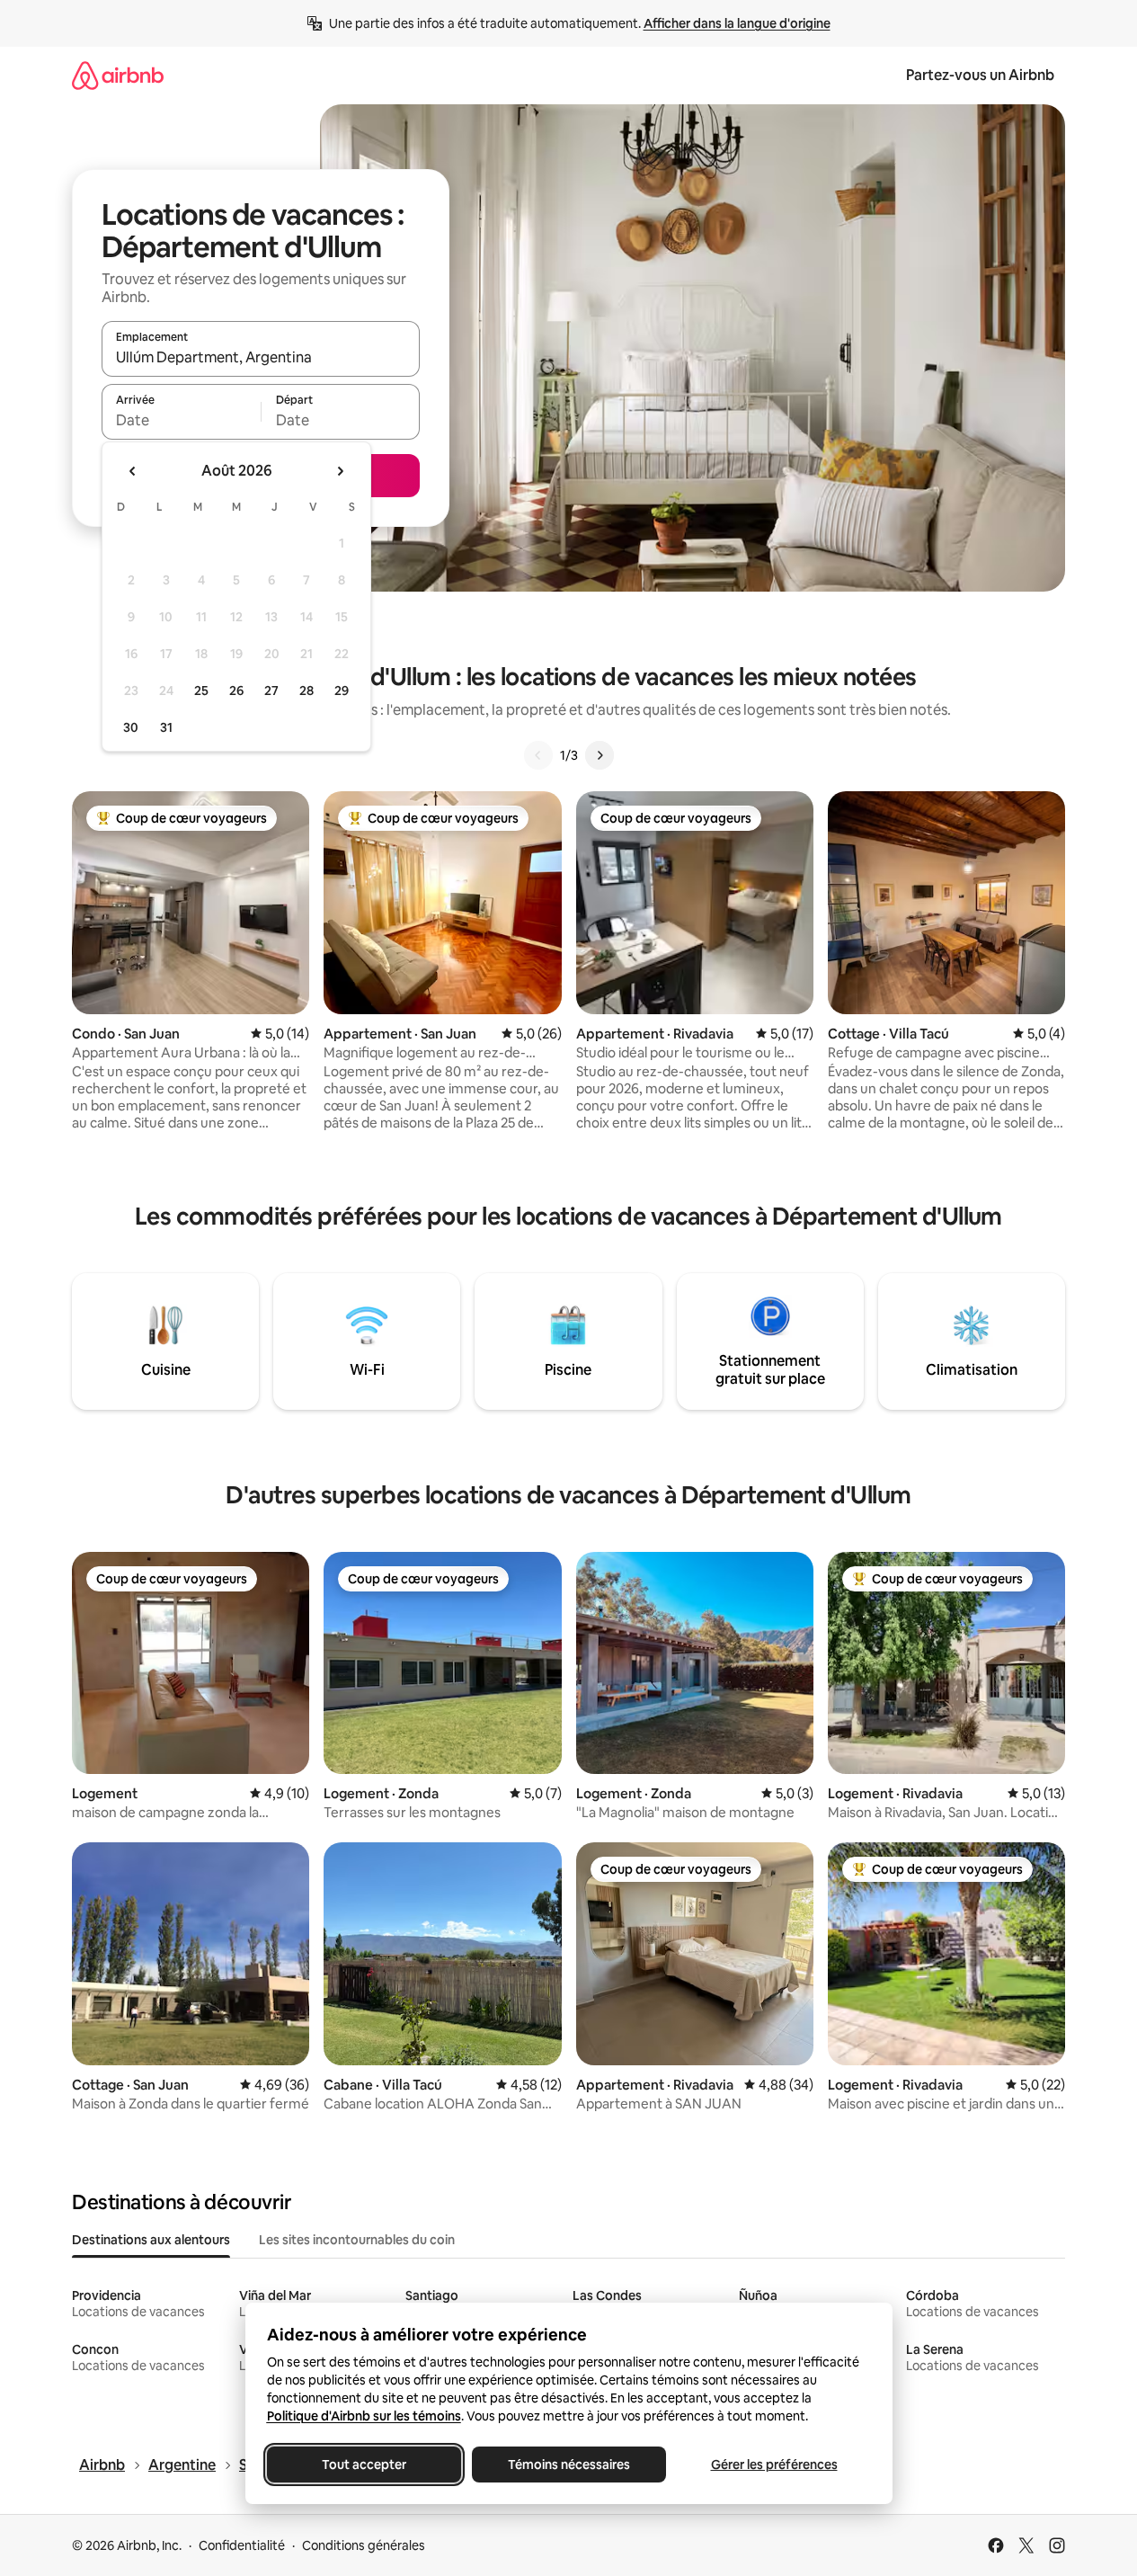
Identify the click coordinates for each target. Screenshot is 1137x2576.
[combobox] (261, 357)
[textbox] (181, 420)
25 (201, 691)
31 (166, 727)
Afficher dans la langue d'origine (737, 23)
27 (271, 691)
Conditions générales (364, 2545)
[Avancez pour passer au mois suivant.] (340, 471)
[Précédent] (538, 755)
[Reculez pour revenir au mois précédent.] (133, 471)
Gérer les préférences (773, 2465)
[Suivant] (600, 755)
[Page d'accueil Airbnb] (118, 75)
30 (131, 727)
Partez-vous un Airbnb (980, 75)
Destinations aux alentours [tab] (151, 2240)
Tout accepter (364, 2465)
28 (306, 691)
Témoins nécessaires (569, 2465)
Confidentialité (242, 2545)
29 (342, 691)
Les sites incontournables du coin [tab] (357, 2240)
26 (236, 691)
